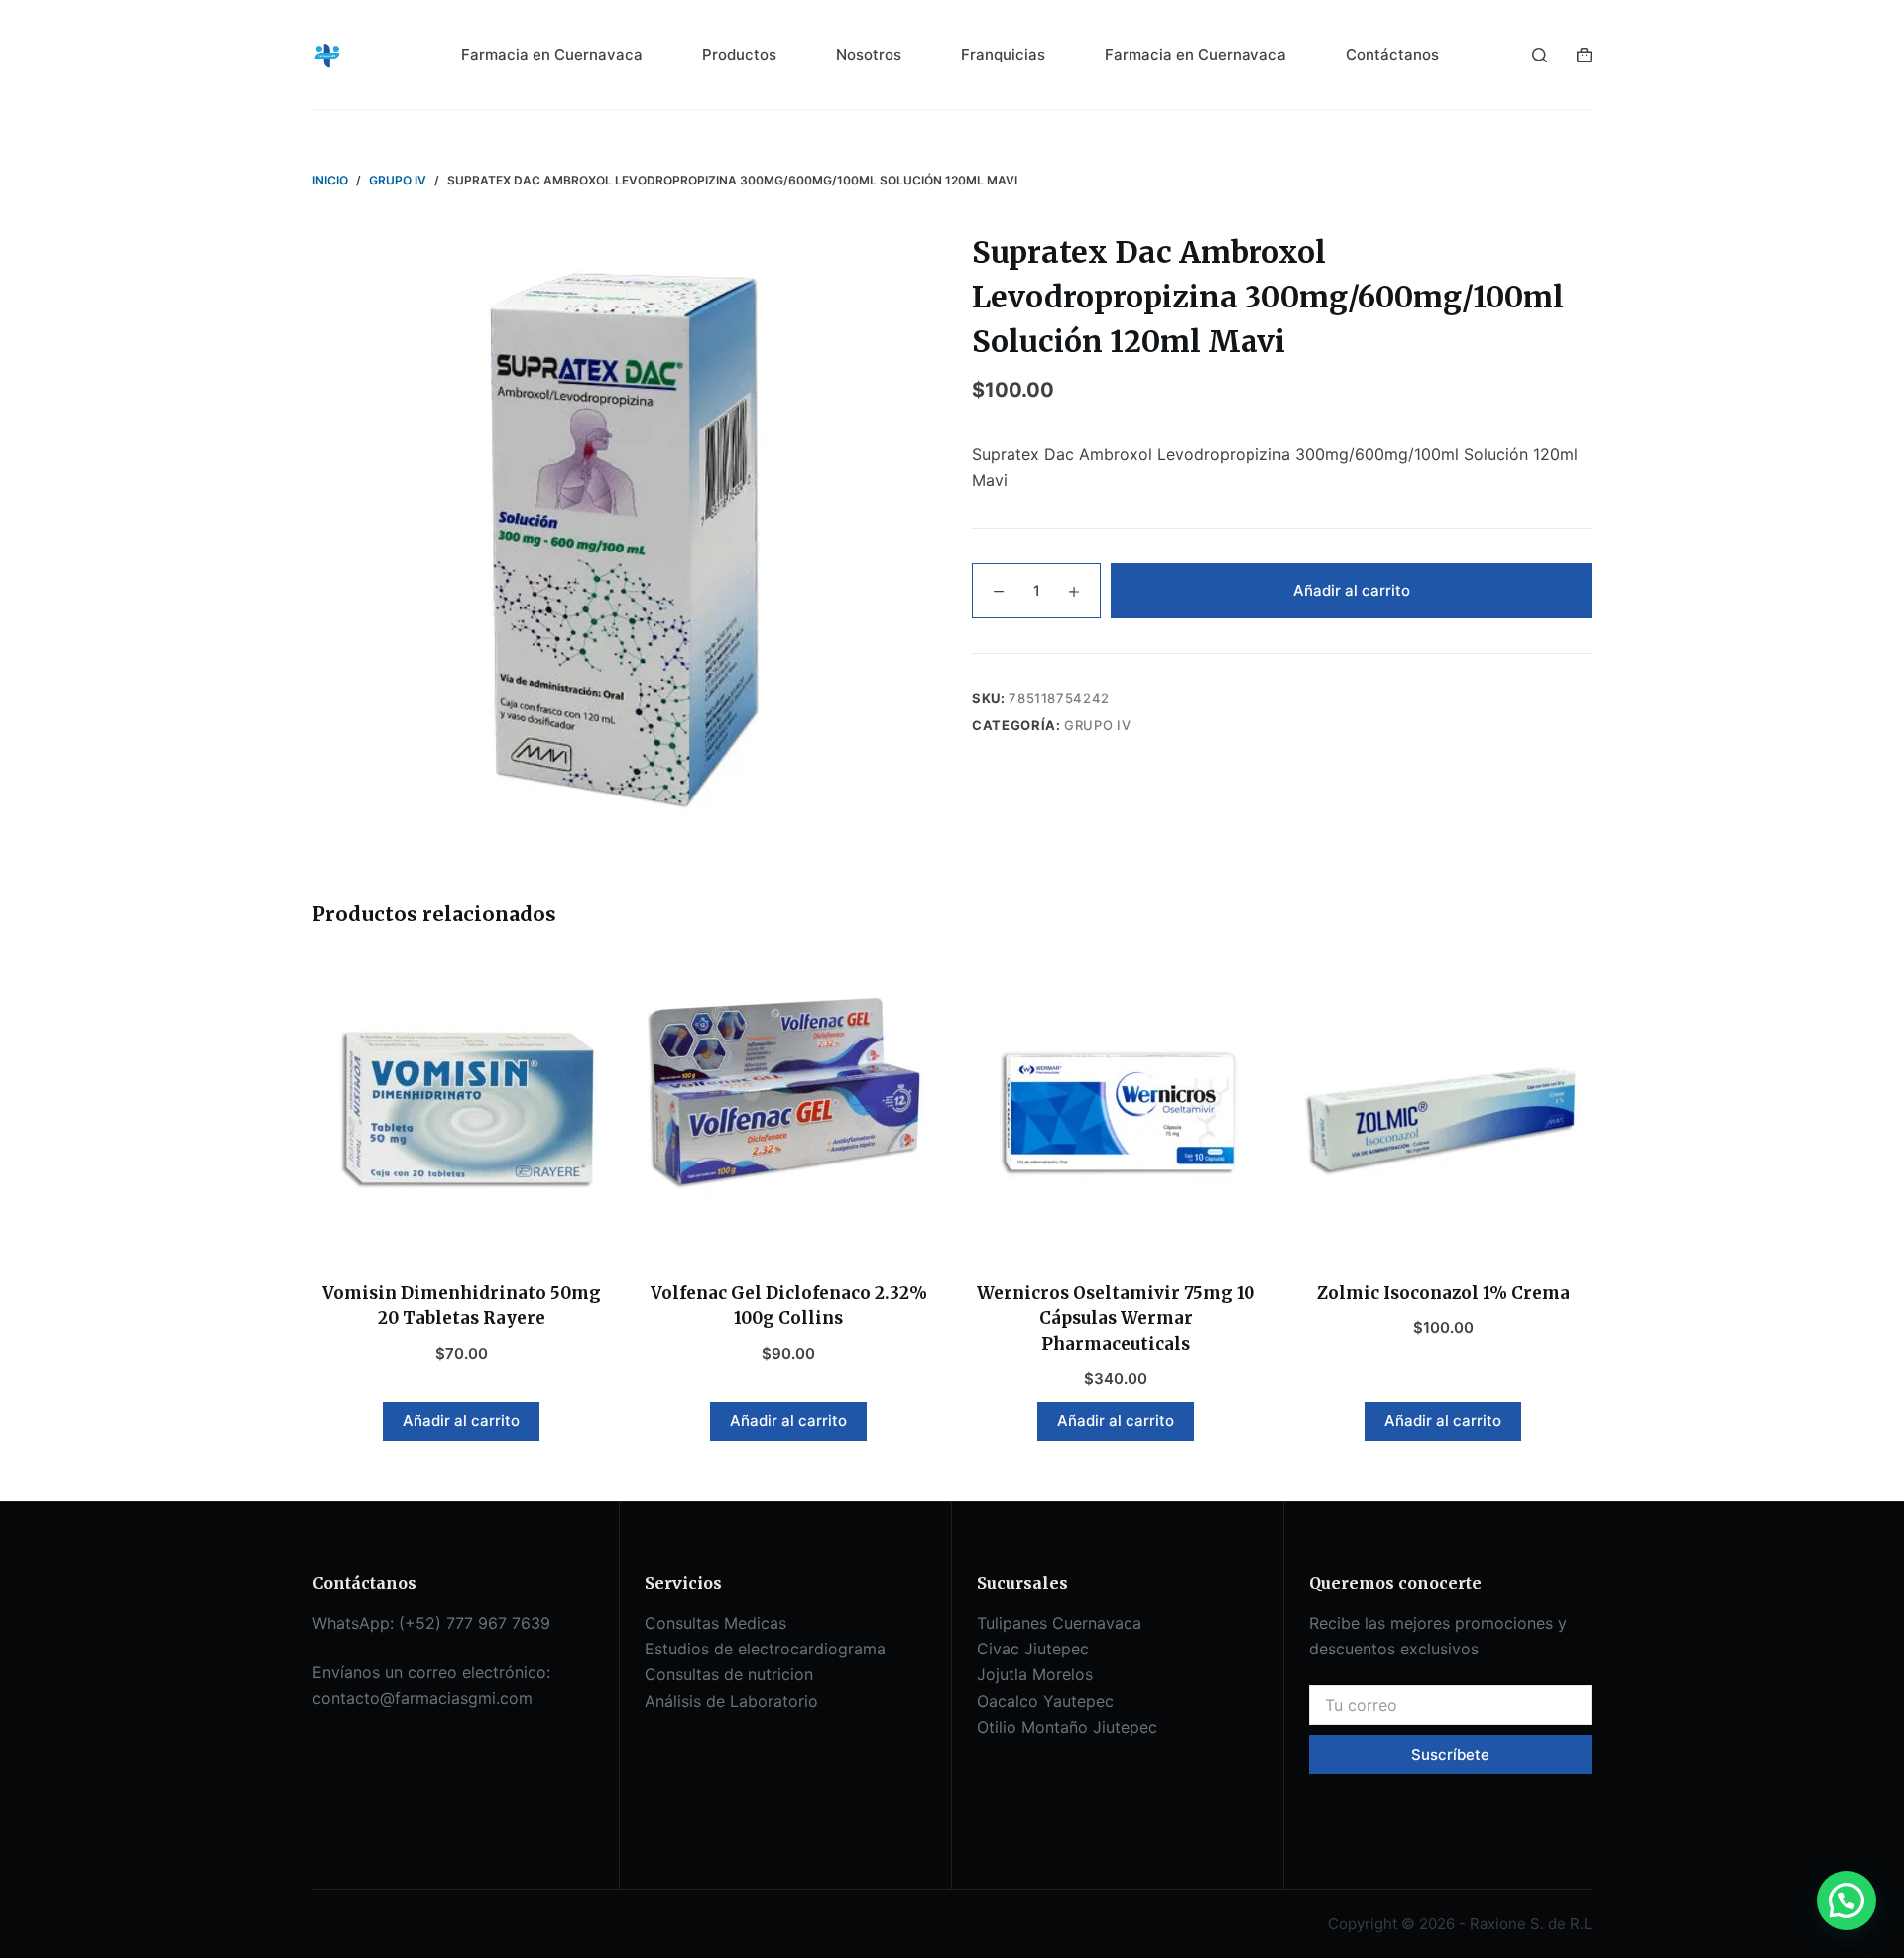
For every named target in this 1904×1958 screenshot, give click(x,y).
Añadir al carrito (1352, 591)
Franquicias (1003, 54)
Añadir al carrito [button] (461, 1421)
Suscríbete (1450, 1754)
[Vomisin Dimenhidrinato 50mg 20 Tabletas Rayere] (461, 1108)
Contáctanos (1392, 54)
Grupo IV (1097, 725)
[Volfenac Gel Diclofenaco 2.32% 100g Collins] (788, 1108)
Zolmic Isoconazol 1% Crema (1443, 1293)
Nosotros (869, 54)
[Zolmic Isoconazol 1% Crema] (1443, 1108)
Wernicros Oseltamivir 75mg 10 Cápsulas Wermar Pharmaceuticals (1116, 1319)
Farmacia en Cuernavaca (552, 54)
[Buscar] (1540, 55)
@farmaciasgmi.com (456, 1698)
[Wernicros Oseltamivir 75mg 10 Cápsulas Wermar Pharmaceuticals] (1116, 1108)
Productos (739, 54)
